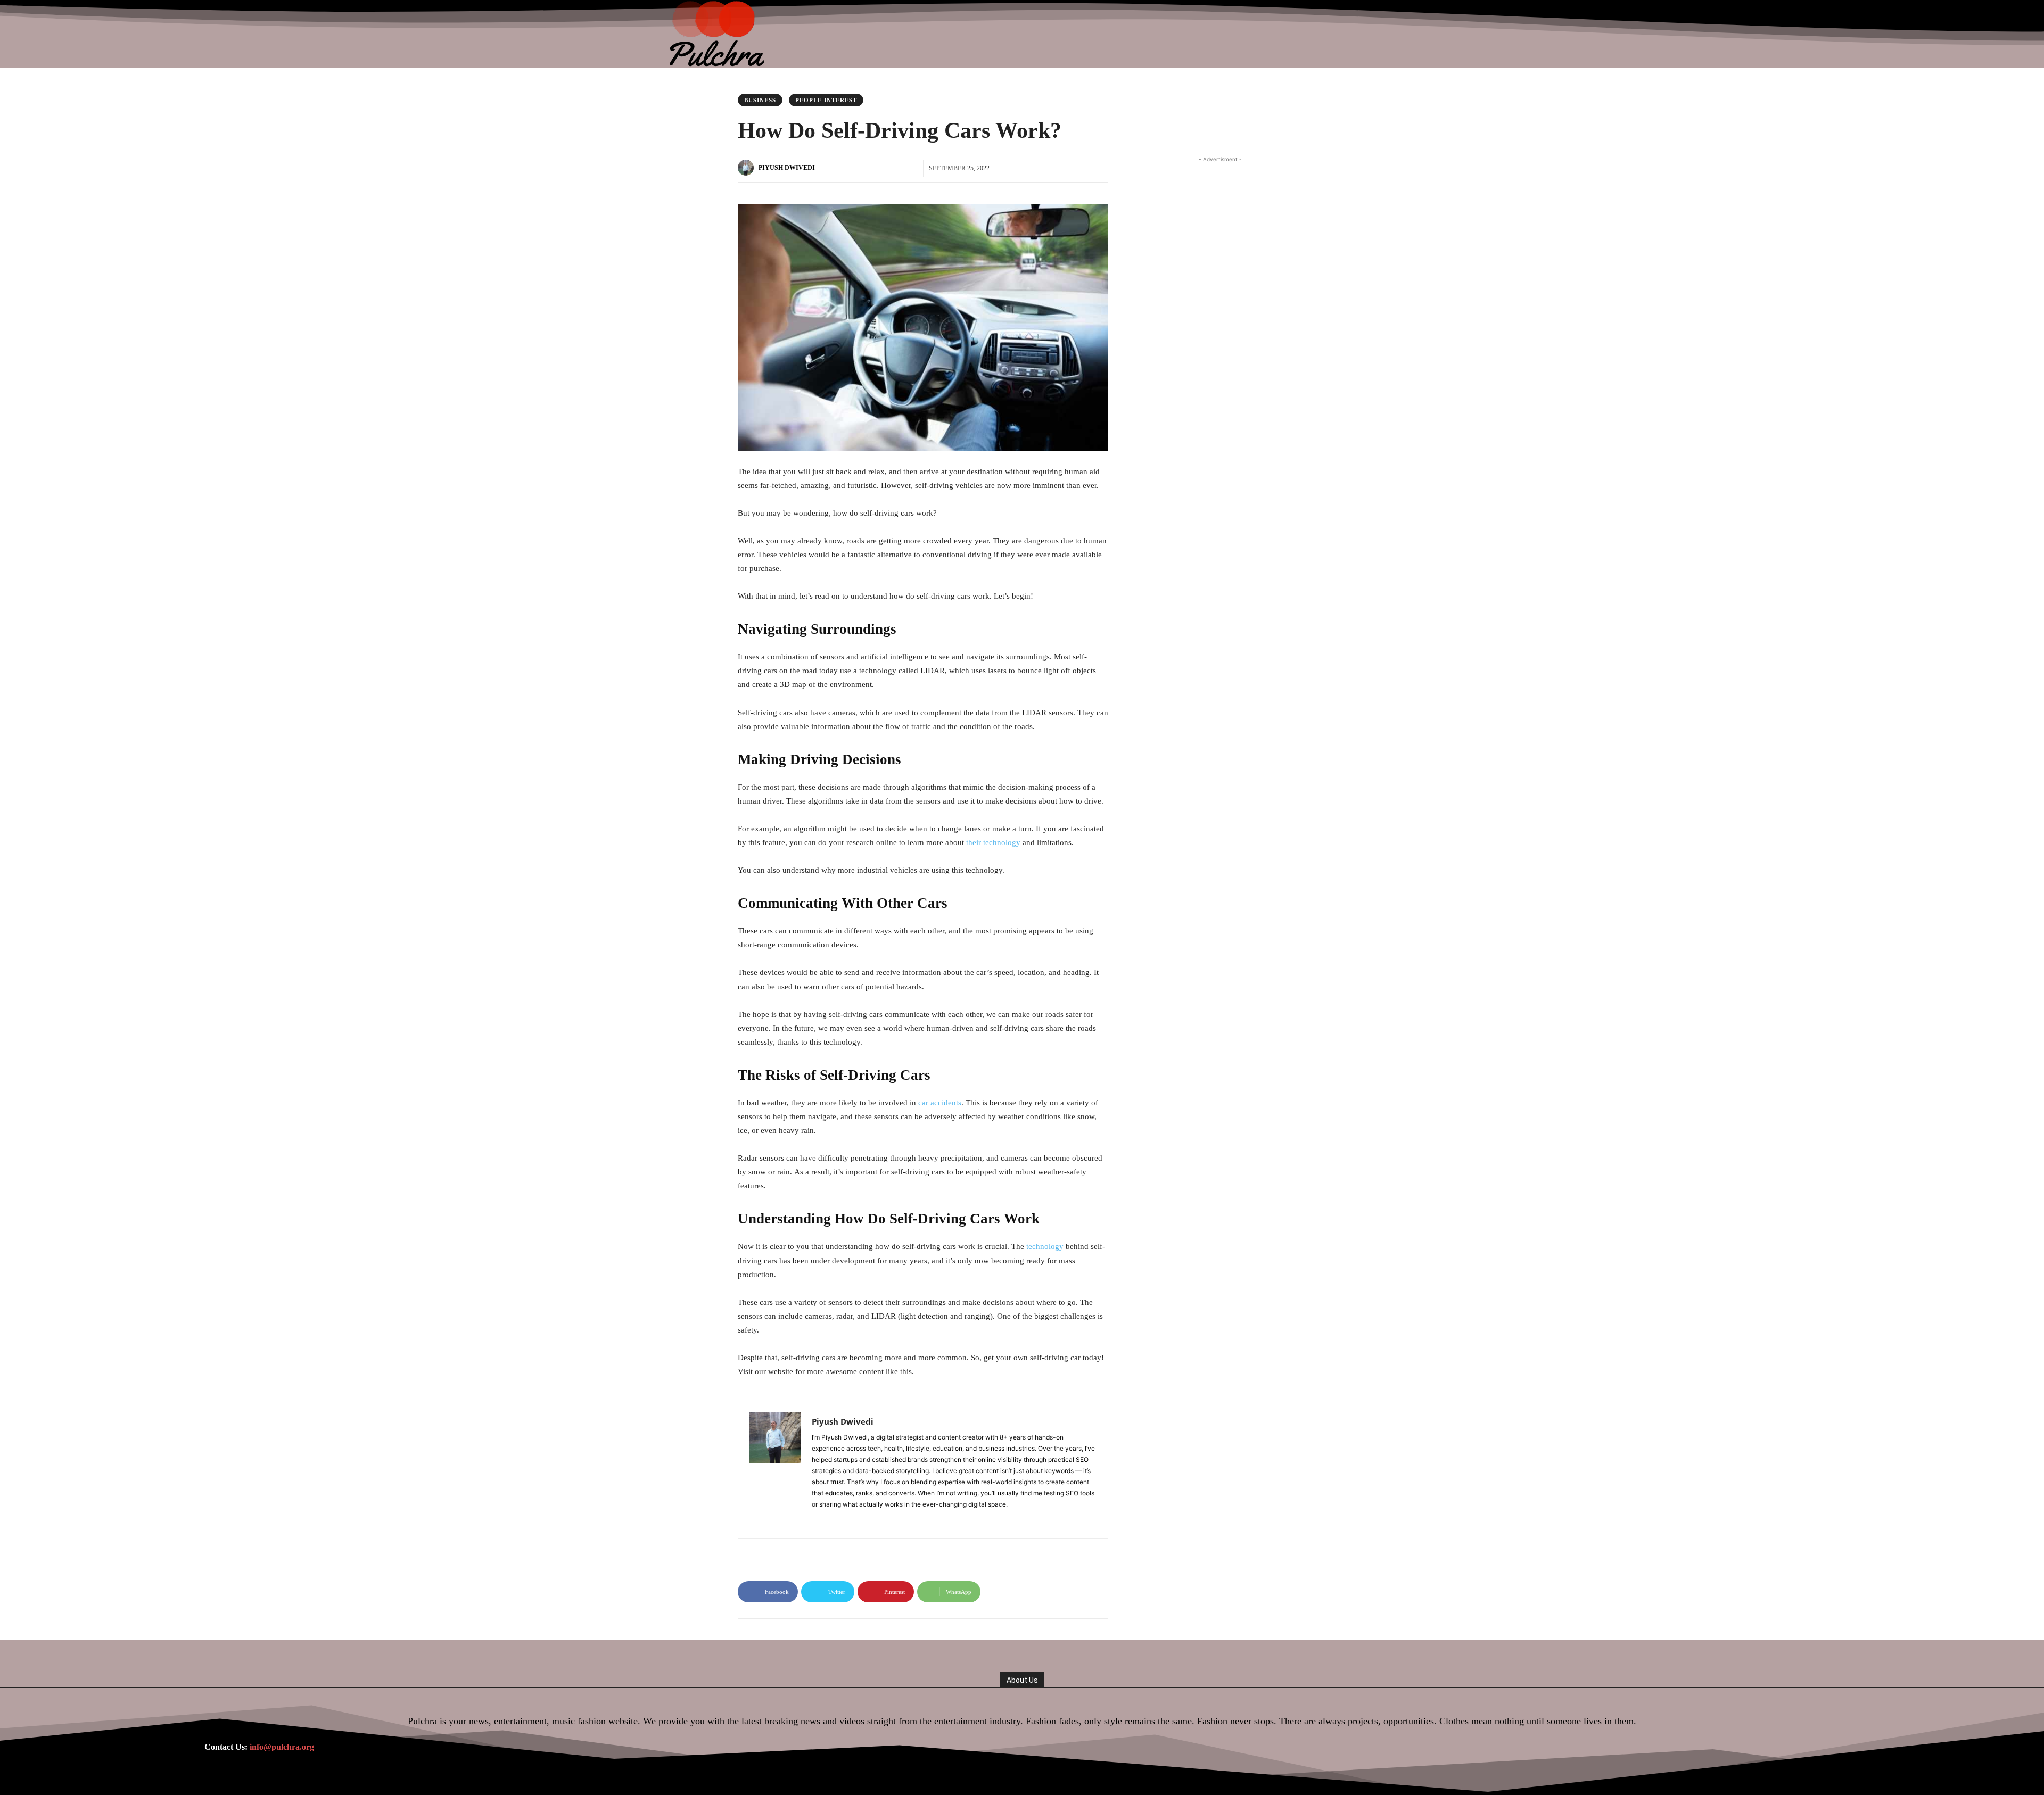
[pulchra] (718, 34)
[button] (1380, 34)
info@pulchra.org (282, 1747)
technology (1045, 1246)
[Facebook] (816, 1520)
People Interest (826, 100)
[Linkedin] (831, 1520)
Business (760, 100)
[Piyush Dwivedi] (747, 168)
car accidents (940, 1103)
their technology (993, 842)
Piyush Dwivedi (787, 168)
